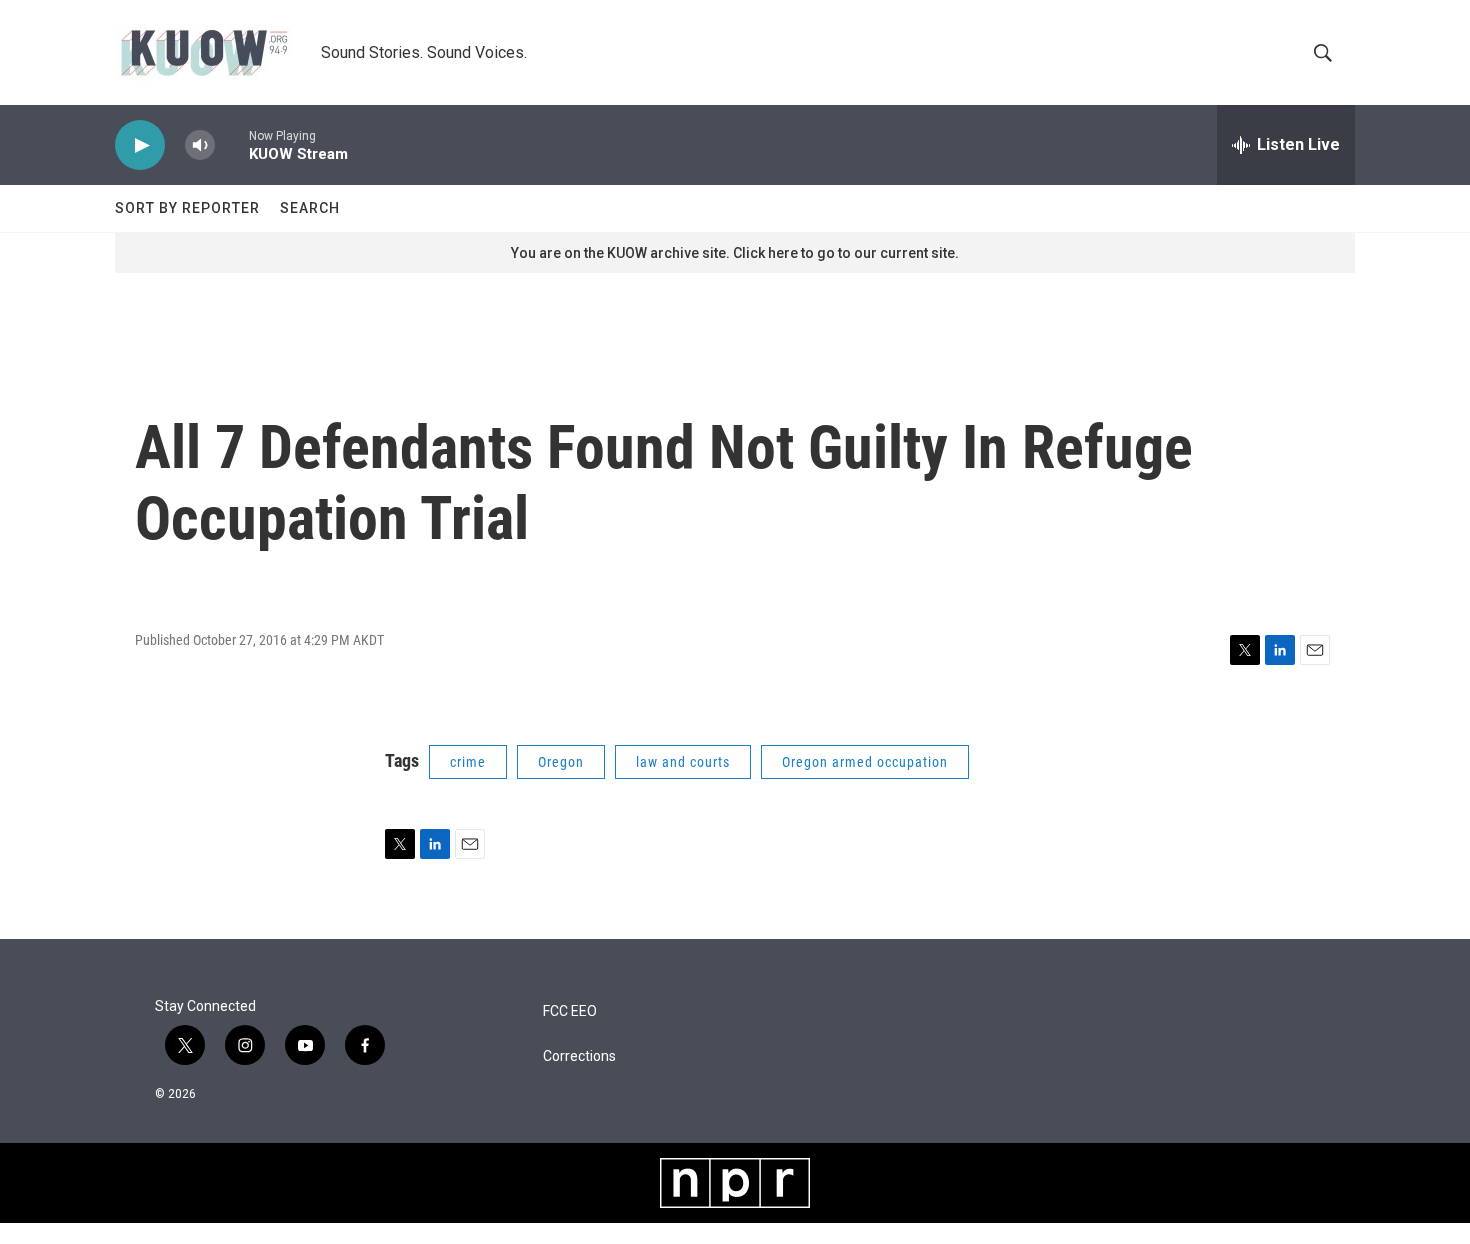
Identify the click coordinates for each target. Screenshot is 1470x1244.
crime (468, 762)
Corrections (579, 1056)
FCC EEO (570, 1011)
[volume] (200, 145)
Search (310, 208)
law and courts (683, 762)
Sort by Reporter (187, 208)
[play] (140, 145)
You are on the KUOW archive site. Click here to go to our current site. (735, 253)
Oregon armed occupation (865, 762)
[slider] (232, 144)
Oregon (561, 762)
